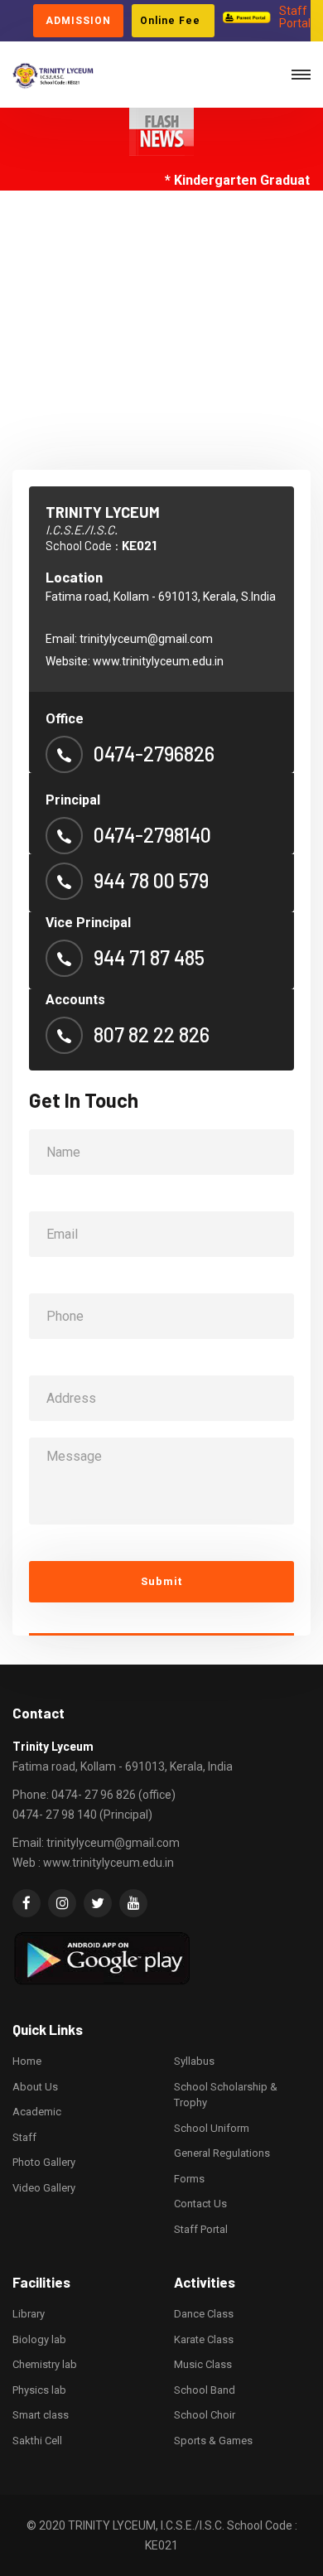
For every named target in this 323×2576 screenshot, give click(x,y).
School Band (205, 2390)
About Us (35, 2087)
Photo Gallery (44, 2162)
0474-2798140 (152, 835)
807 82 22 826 (152, 1035)
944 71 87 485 (149, 958)
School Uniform (212, 2128)
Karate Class (204, 2339)
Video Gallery (44, 2188)
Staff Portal (295, 17)
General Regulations (222, 2153)
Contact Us (200, 2204)
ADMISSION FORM (78, 26)
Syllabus (194, 2061)
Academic (37, 2112)
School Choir (205, 2415)
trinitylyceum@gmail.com (146, 639)
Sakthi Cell (37, 2441)
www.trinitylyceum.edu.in (158, 661)
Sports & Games (213, 2441)
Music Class (203, 2364)
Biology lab (39, 2339)
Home (27, 2061)
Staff (24, 2137)
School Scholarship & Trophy (226, 2095)
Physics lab (39, 2390)
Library (29, 2314)
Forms (189, 2179)
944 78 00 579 (151, 881)
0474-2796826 (154, 754)
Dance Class (204, 2314)
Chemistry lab (45, 2364)
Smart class (41, 2415)
